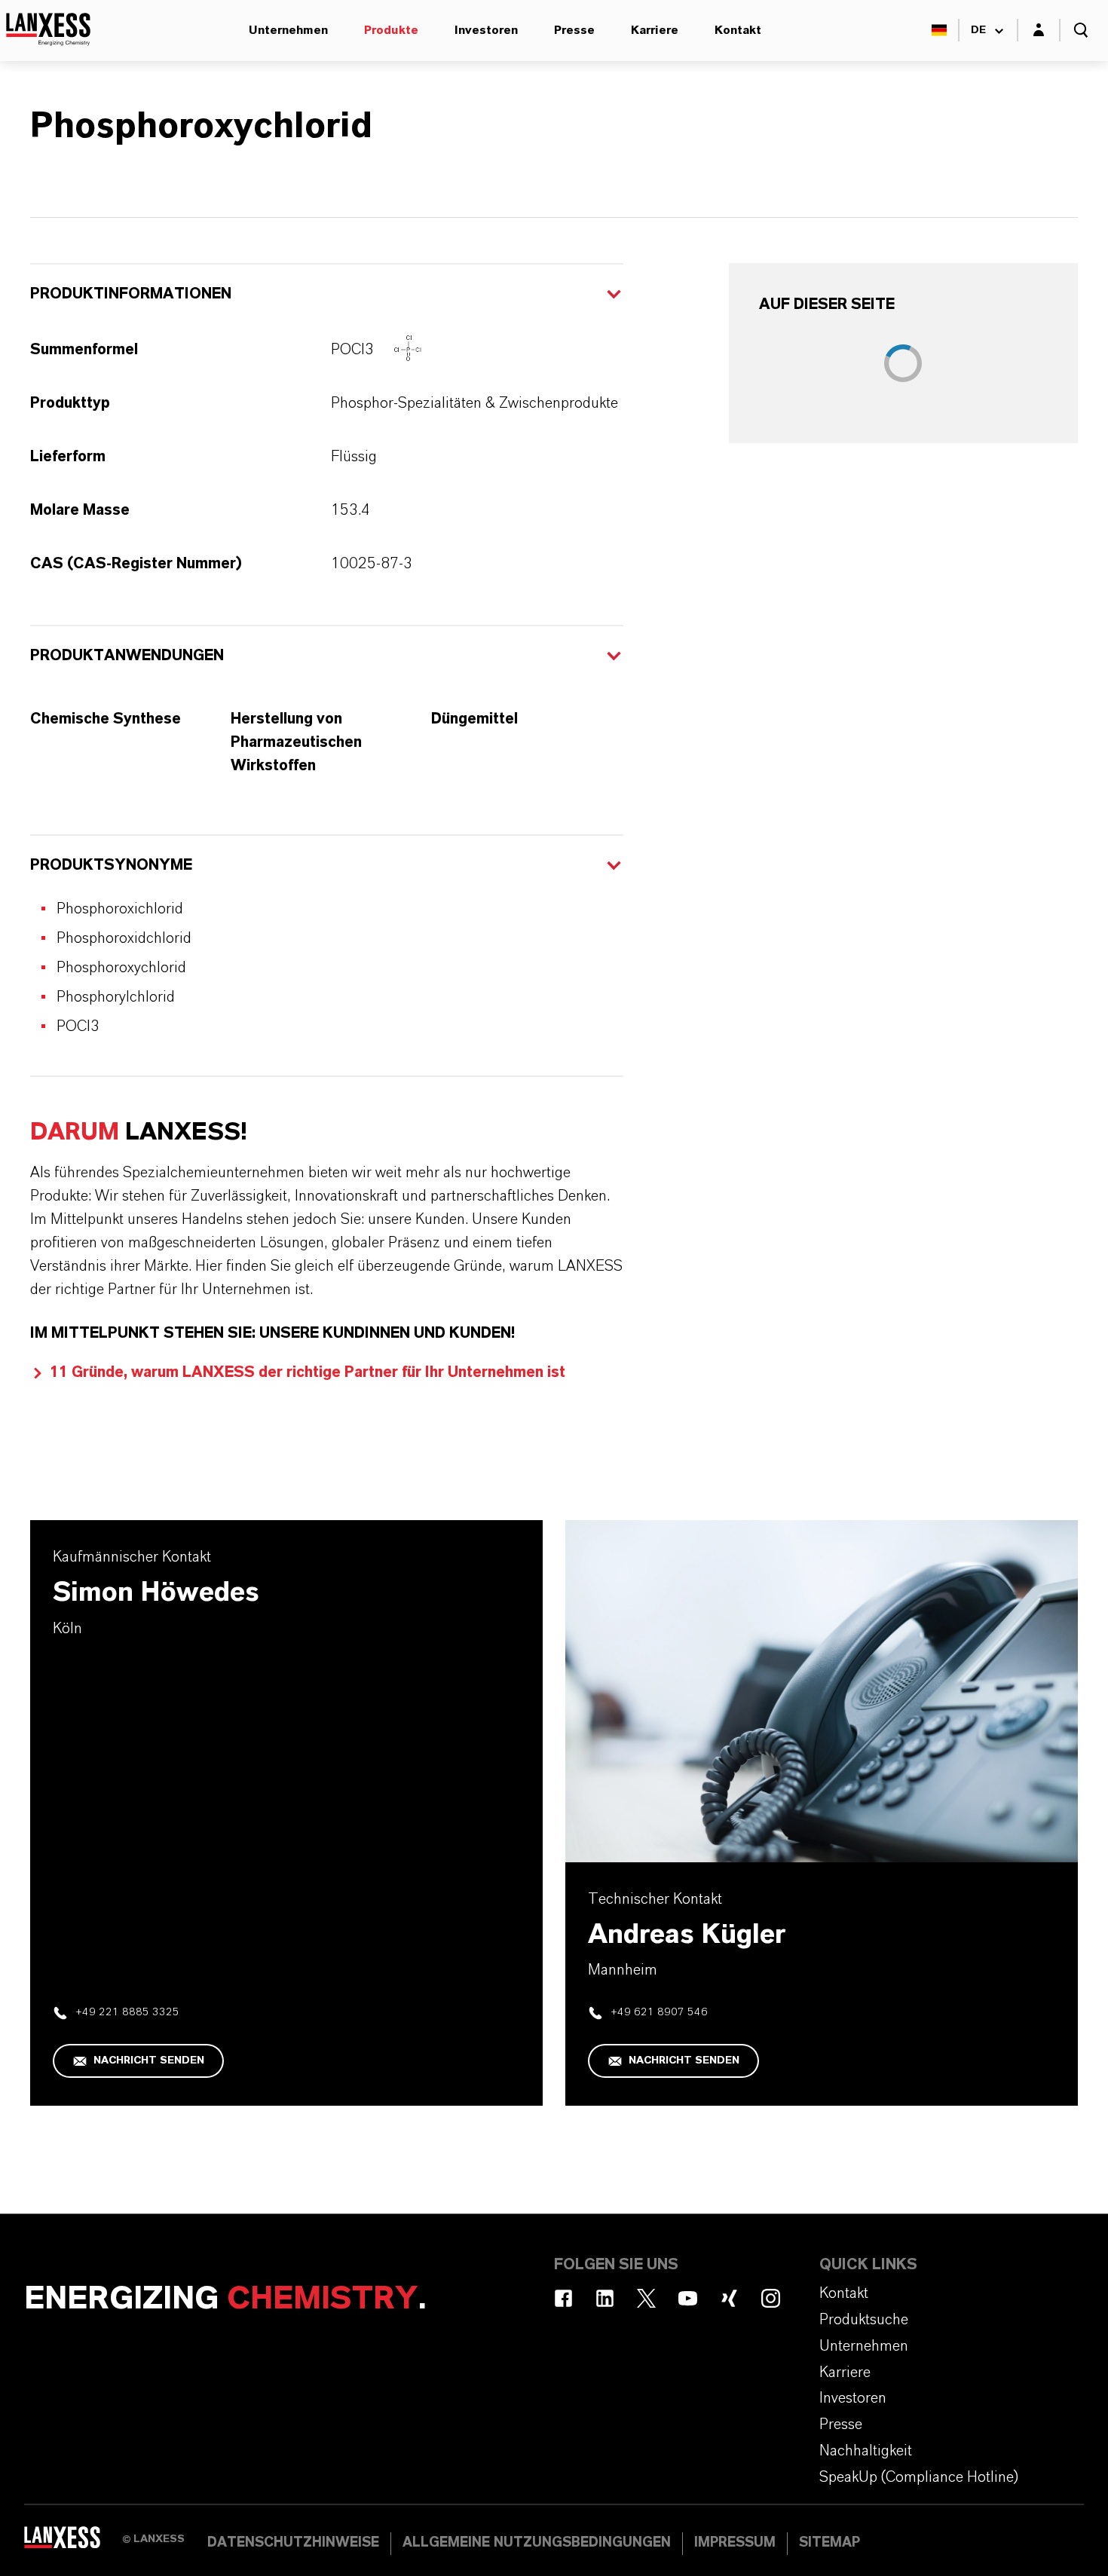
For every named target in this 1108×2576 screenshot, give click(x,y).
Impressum (735, 2543)
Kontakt (738, 30)
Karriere (655, 30)
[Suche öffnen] (1081, 30)
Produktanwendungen (127, 656)
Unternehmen (288, 30)
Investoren (486, 30)
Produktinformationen (131, 294)
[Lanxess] (73, 2542)
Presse (574, 30)
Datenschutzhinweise (293, 2543)
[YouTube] (688, 2298)
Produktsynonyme (111, 865)
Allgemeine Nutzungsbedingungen (537, 2543)
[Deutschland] (939, 30)
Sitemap (829, 2543)
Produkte (391, 30)
